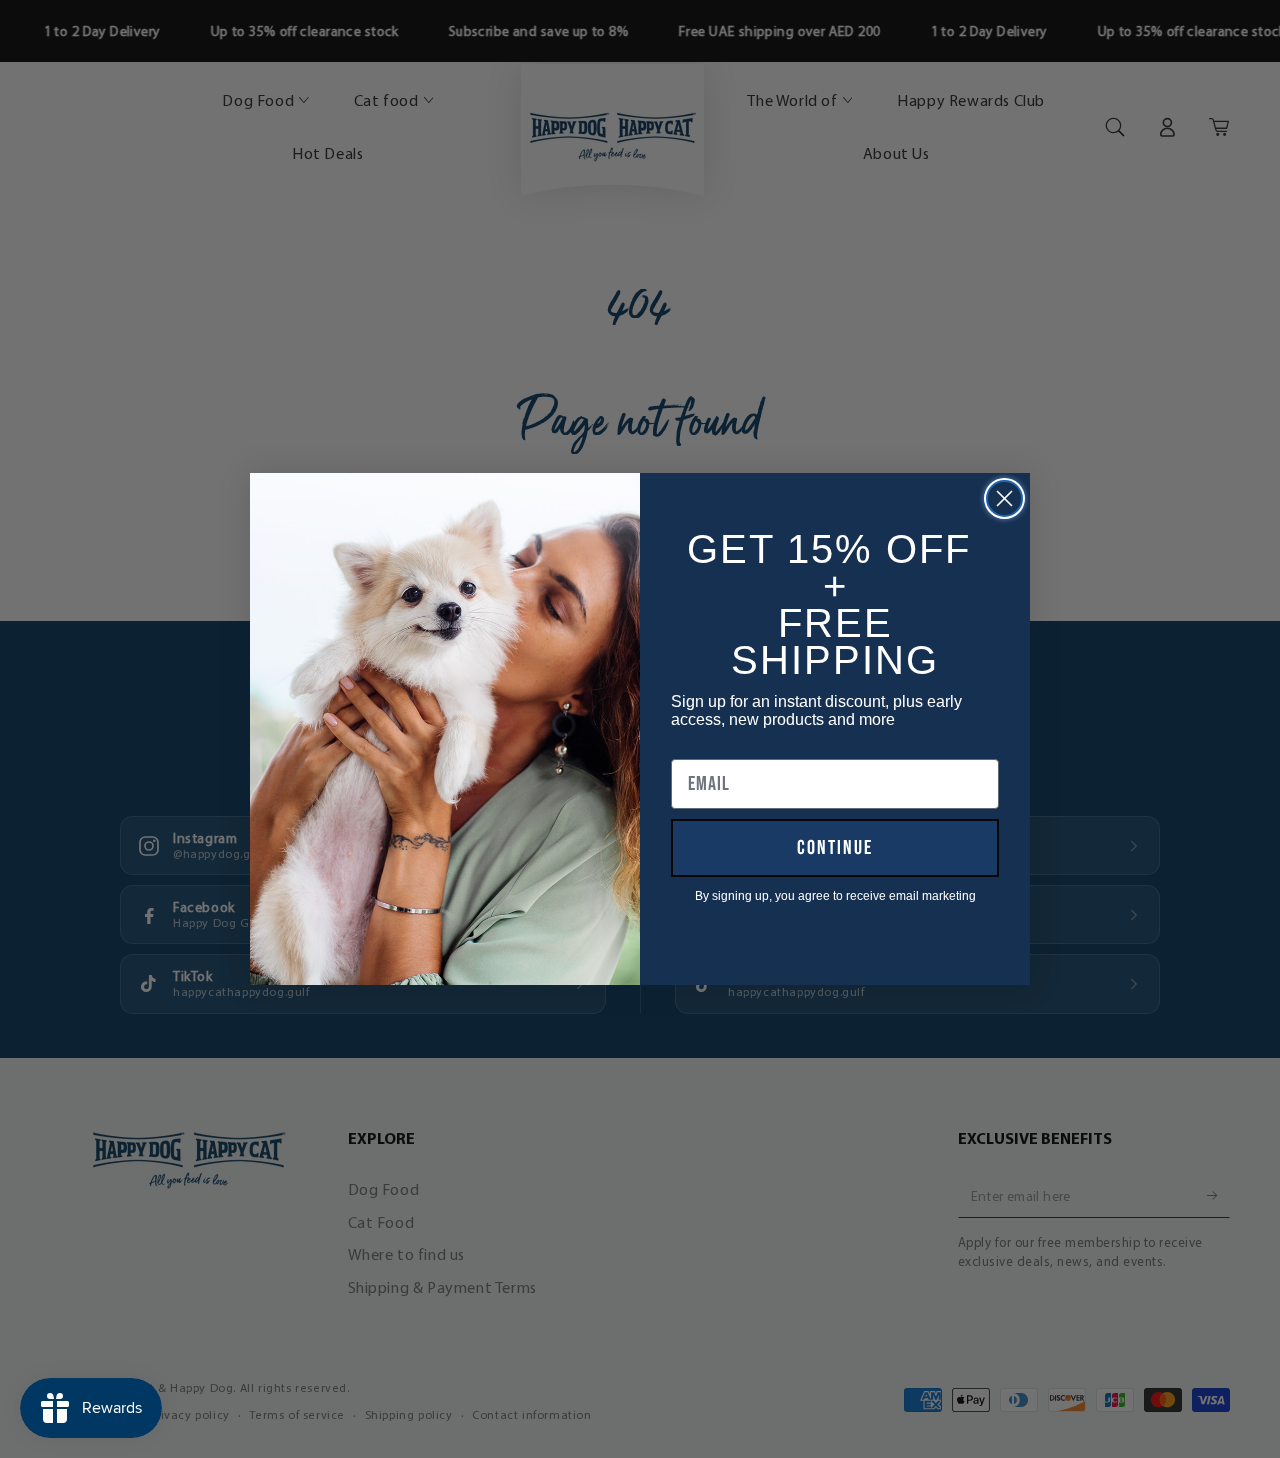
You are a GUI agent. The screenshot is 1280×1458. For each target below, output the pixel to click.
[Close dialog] (1004, 498)
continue (835, 848)
